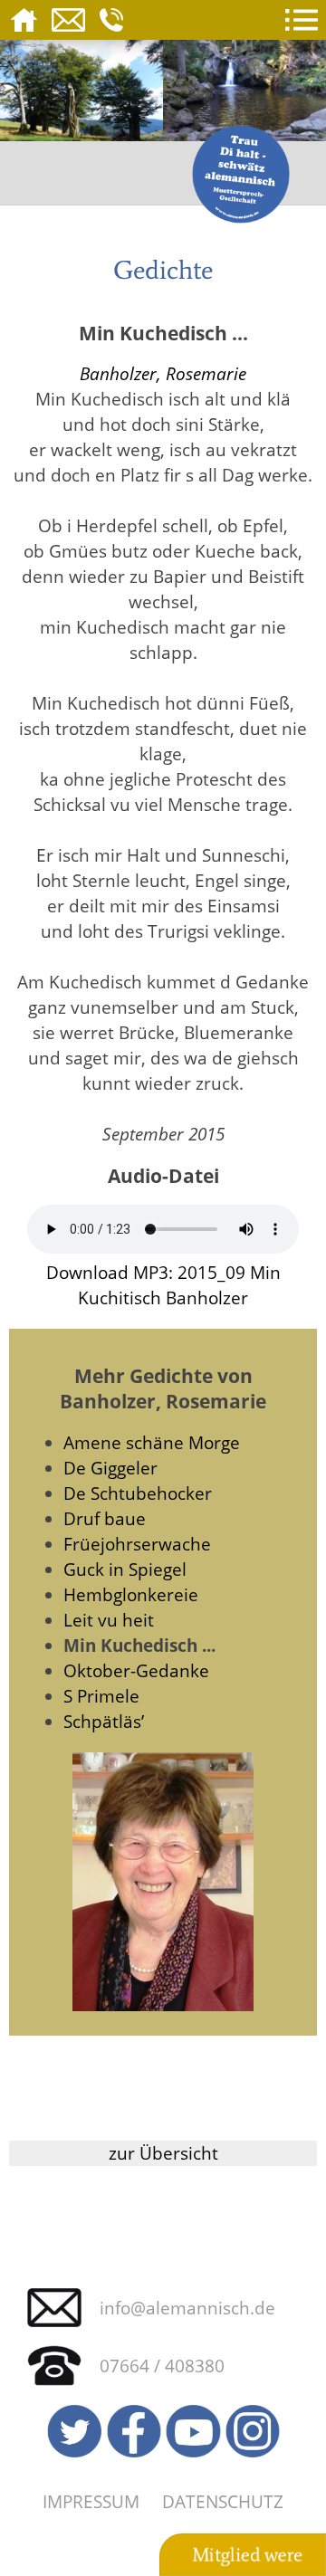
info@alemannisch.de (187, 2308)
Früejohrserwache (137, 1544)
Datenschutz (223, 2501)
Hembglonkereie (131, 1594)
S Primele (101, 1696)
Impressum (91, 2501)
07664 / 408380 (162, 2366)
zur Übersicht (163, 2153)
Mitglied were (247, 2555)
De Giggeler (110, 1468)
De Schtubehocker (138, 1493)
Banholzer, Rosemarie (163, 373)
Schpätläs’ (104, 1721)
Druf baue (105, 1518)
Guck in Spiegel (125, 1569)
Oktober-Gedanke (136, 1670)
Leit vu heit (109, 1620)
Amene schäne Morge (152, 1442)
